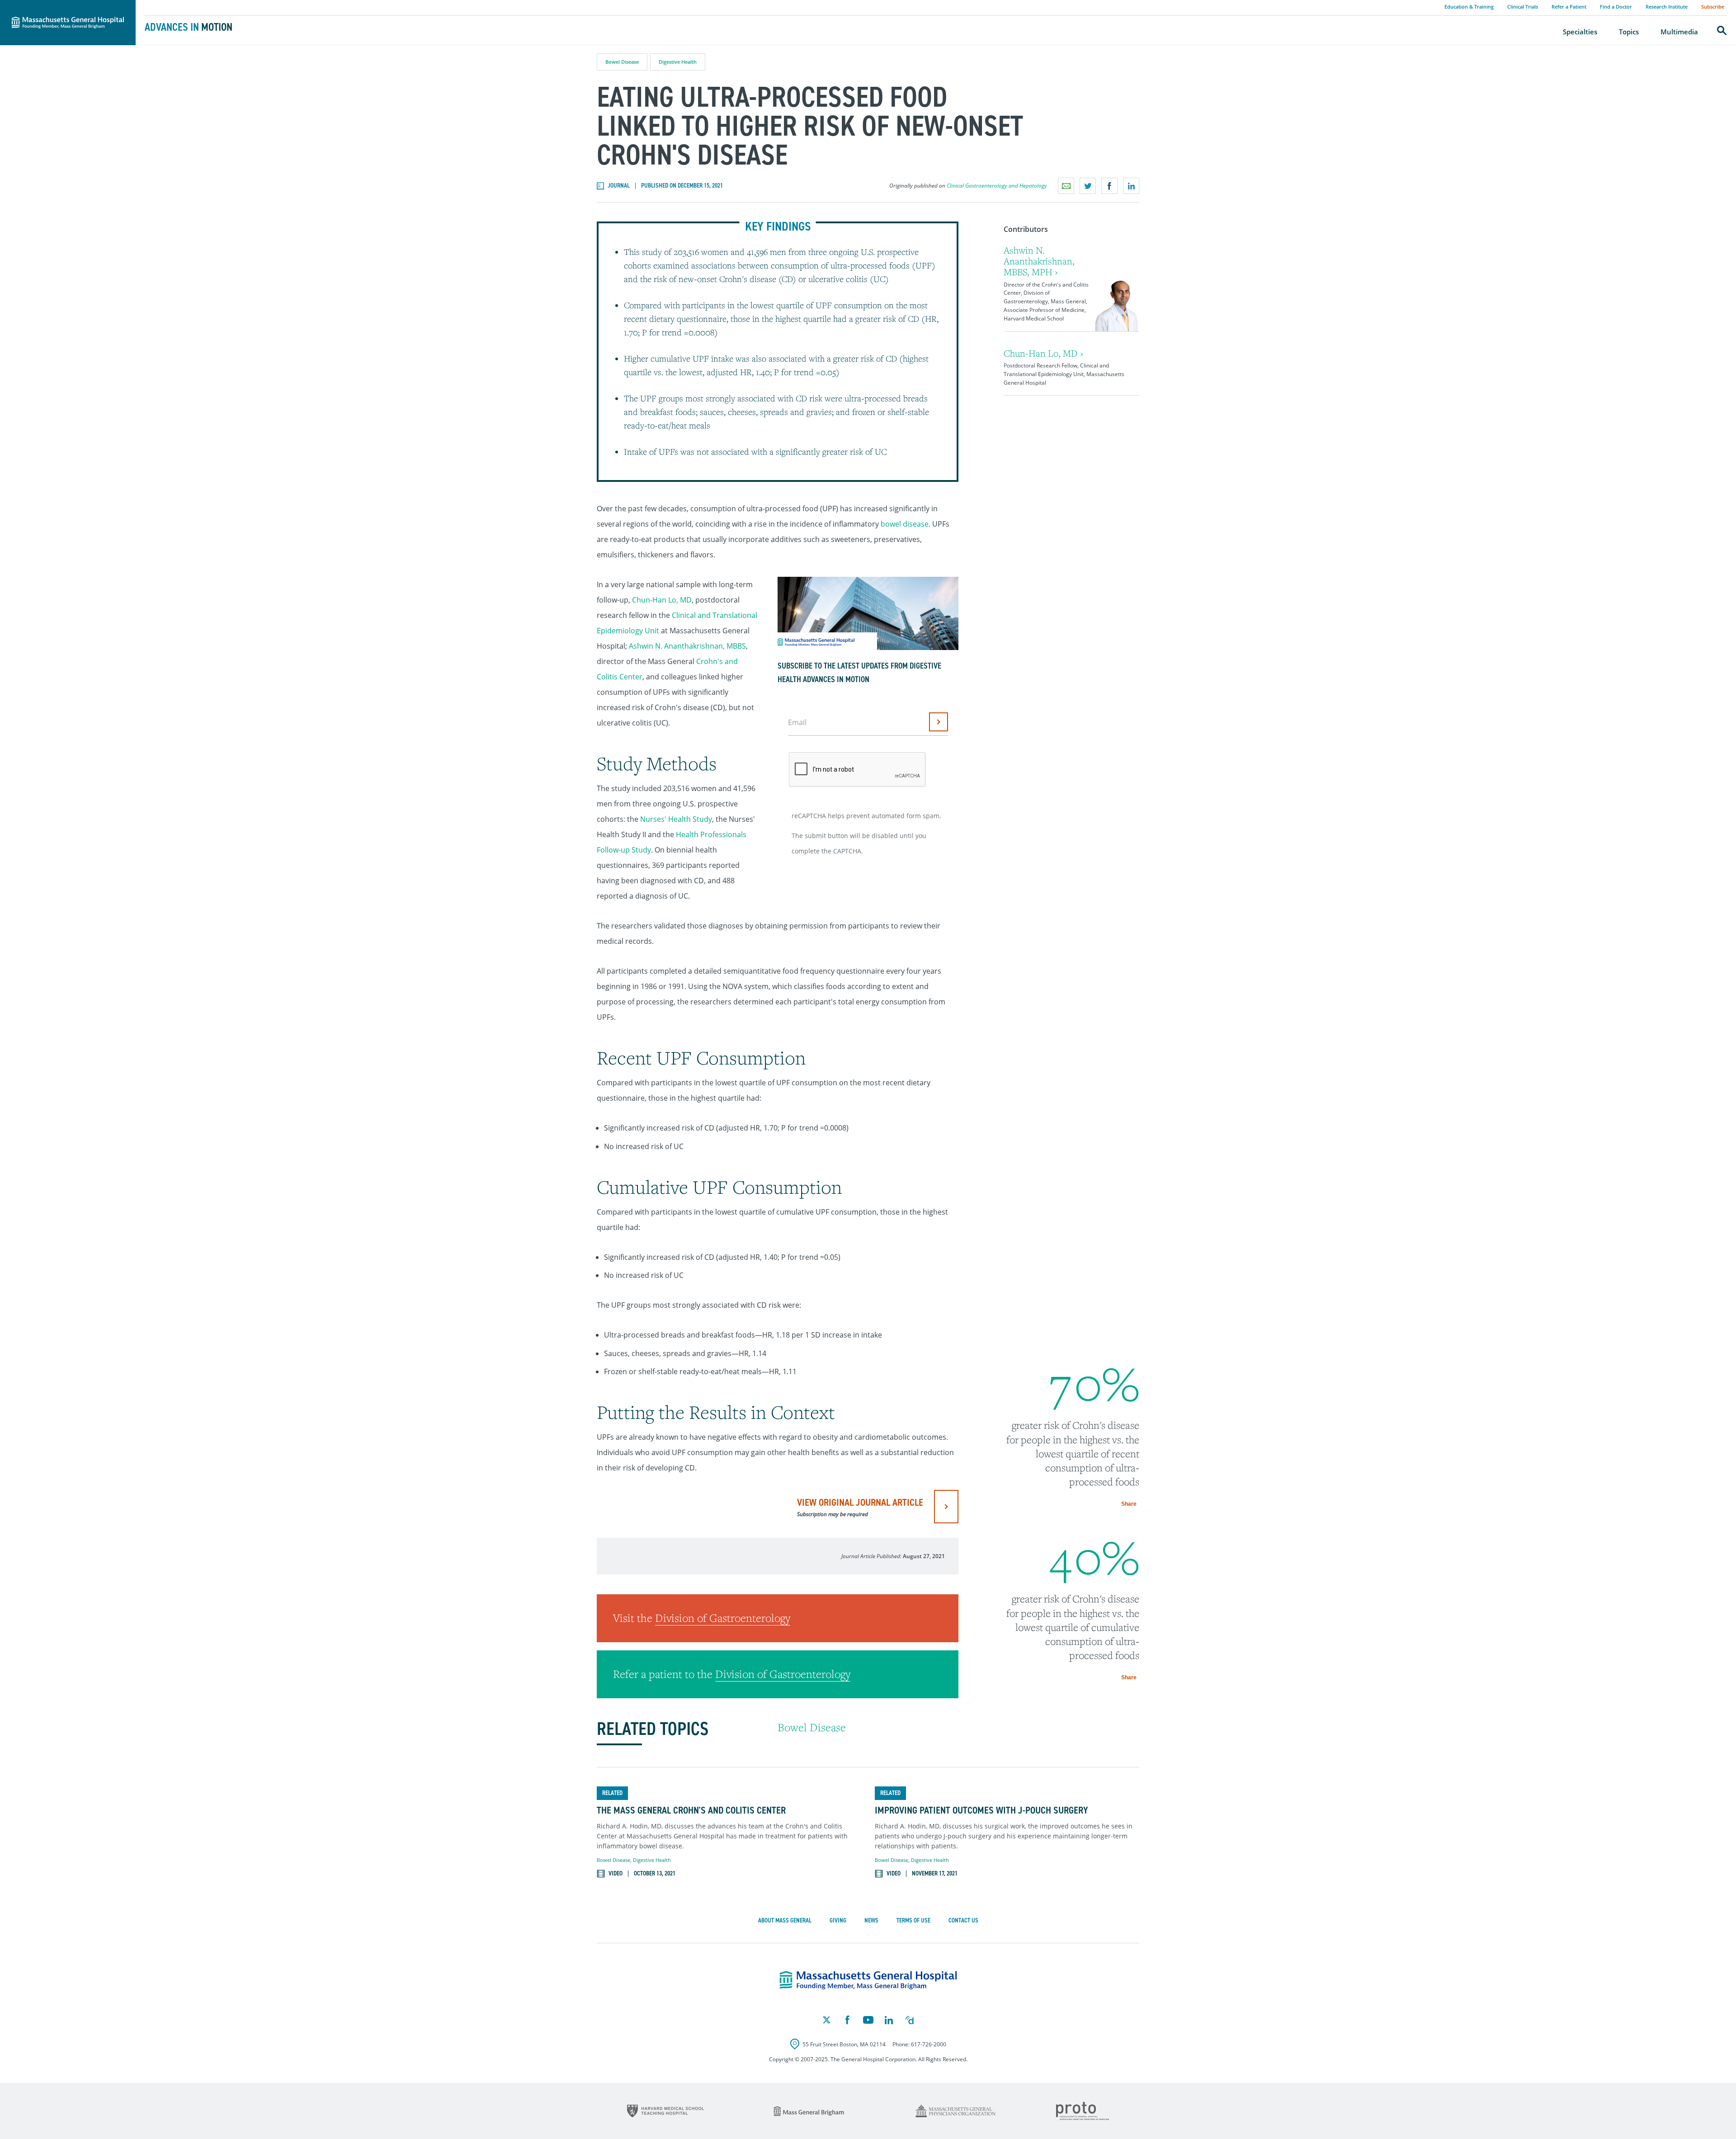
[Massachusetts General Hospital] (868, 1980)
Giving (838, 1920)
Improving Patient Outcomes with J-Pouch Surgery (981, 1810)
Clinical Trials (1523, 7)
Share (1129, 1504)
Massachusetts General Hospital (55, 5)
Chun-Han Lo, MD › (1043, 353)
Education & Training (1469, 7)
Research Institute (1667, 7)
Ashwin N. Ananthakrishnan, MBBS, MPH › (1039, 261)
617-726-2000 (929, 2044)
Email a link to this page (1066, 186)
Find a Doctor (1616, 7)
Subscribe (1713, 7)
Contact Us (963, 1920)
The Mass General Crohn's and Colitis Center (691, 1810)
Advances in (189, 27)
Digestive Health (678, 62)
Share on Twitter (1088, 186)
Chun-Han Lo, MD (662, 600)
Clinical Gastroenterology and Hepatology (997, 186)
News (871, 1920)
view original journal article (860, 1507)
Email (797, 722)
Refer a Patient (1569, 7)
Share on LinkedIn (1131, 186)
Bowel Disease (622, 62)
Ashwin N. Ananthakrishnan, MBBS (687, 646)
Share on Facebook (1109, 186)
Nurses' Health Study (676, 819)
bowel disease (905, 524)
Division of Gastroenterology (723, 1618)
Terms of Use (913, 1920)
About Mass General (785, 1920)
